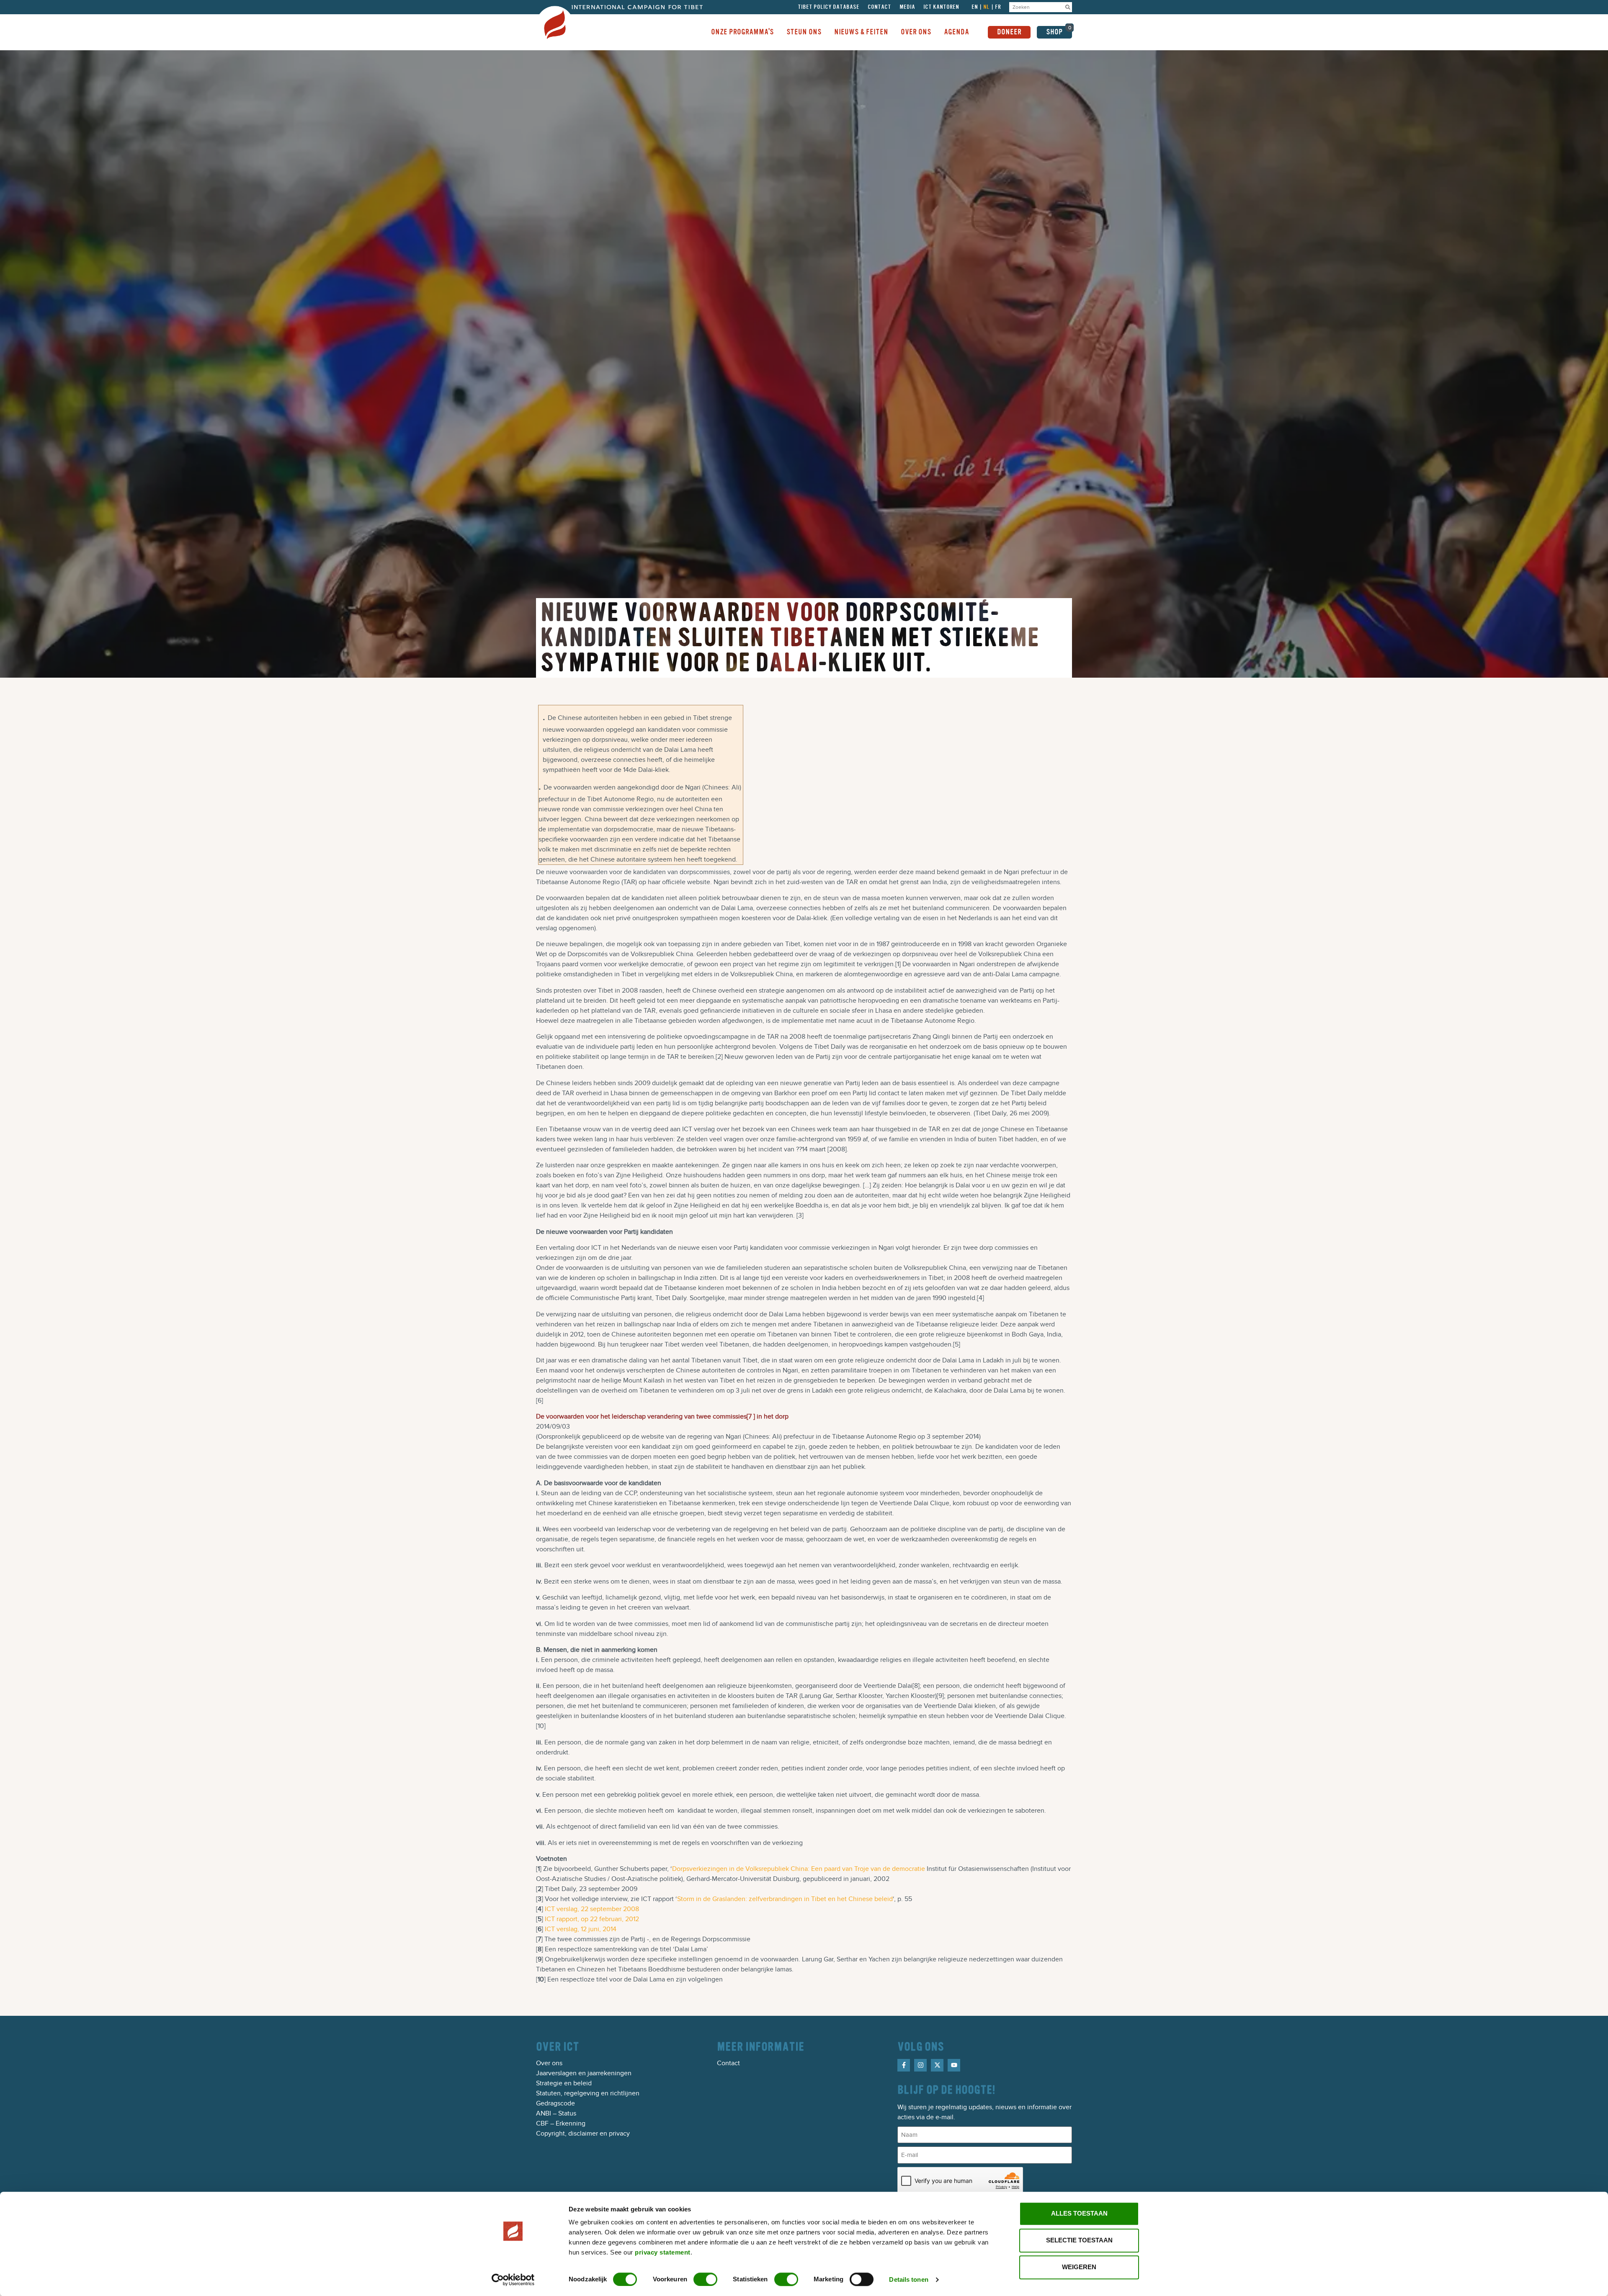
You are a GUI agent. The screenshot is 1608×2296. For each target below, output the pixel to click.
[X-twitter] (937, 2065)
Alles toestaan (1079, 2213)
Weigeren (1079, 2267)
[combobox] (1036, 7)
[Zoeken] (1068, 7)
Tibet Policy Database (828, 7)
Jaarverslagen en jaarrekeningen (584, 2073)
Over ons (549, 2063)
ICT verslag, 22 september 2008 (592, 1909)
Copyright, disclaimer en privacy (583, 2133)
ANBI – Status (556, 2113)
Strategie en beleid (564, 2083)
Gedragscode (555, 2103)
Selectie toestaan (1079, 2240)
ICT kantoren (941, 7)
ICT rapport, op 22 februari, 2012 (592, 1919)
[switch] (705, 2279)
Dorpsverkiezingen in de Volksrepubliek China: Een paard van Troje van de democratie (799, 1869)
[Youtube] (954, 2065)
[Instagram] (920, 2065)
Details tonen (908, 2279)
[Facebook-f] (904, 2065)
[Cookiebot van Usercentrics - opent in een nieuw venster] (513, 2280)
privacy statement (663, 2252)
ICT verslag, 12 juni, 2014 (581, 1929)
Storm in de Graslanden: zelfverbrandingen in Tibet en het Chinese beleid (785, 1899)
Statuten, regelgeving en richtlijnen (588, 2093)
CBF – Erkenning (561, 2123)
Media (907, 7)
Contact (879, 7)
